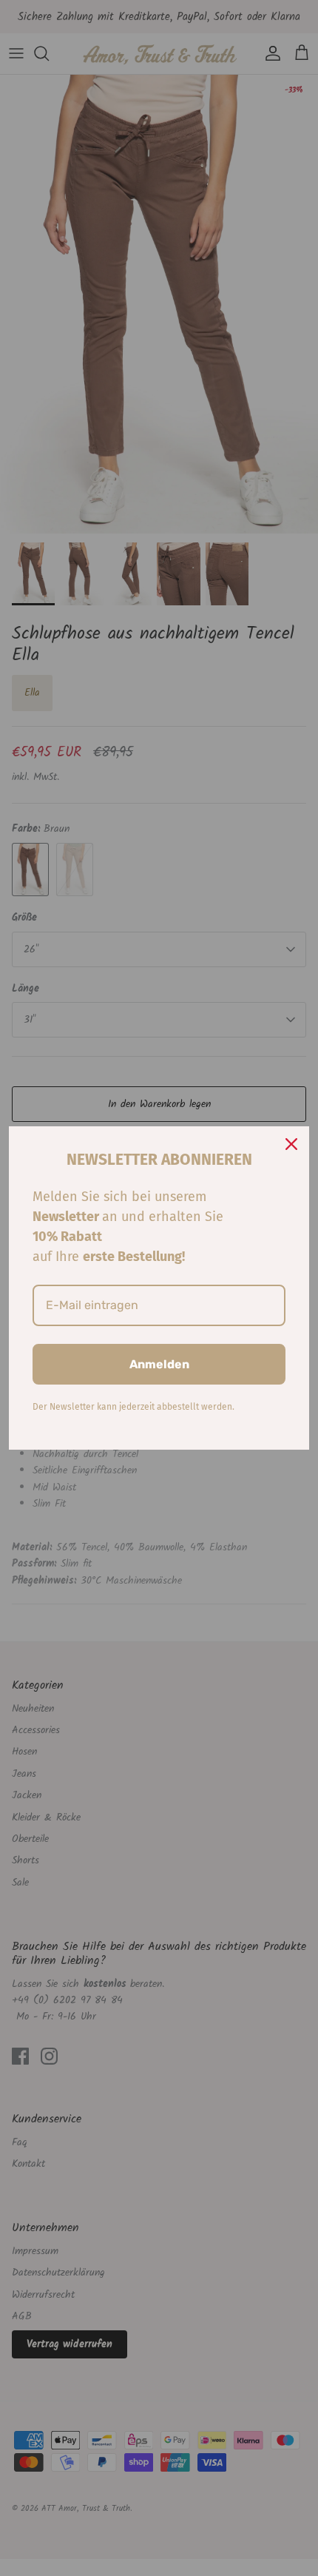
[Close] (291, 1144)
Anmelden (159, 1364)
